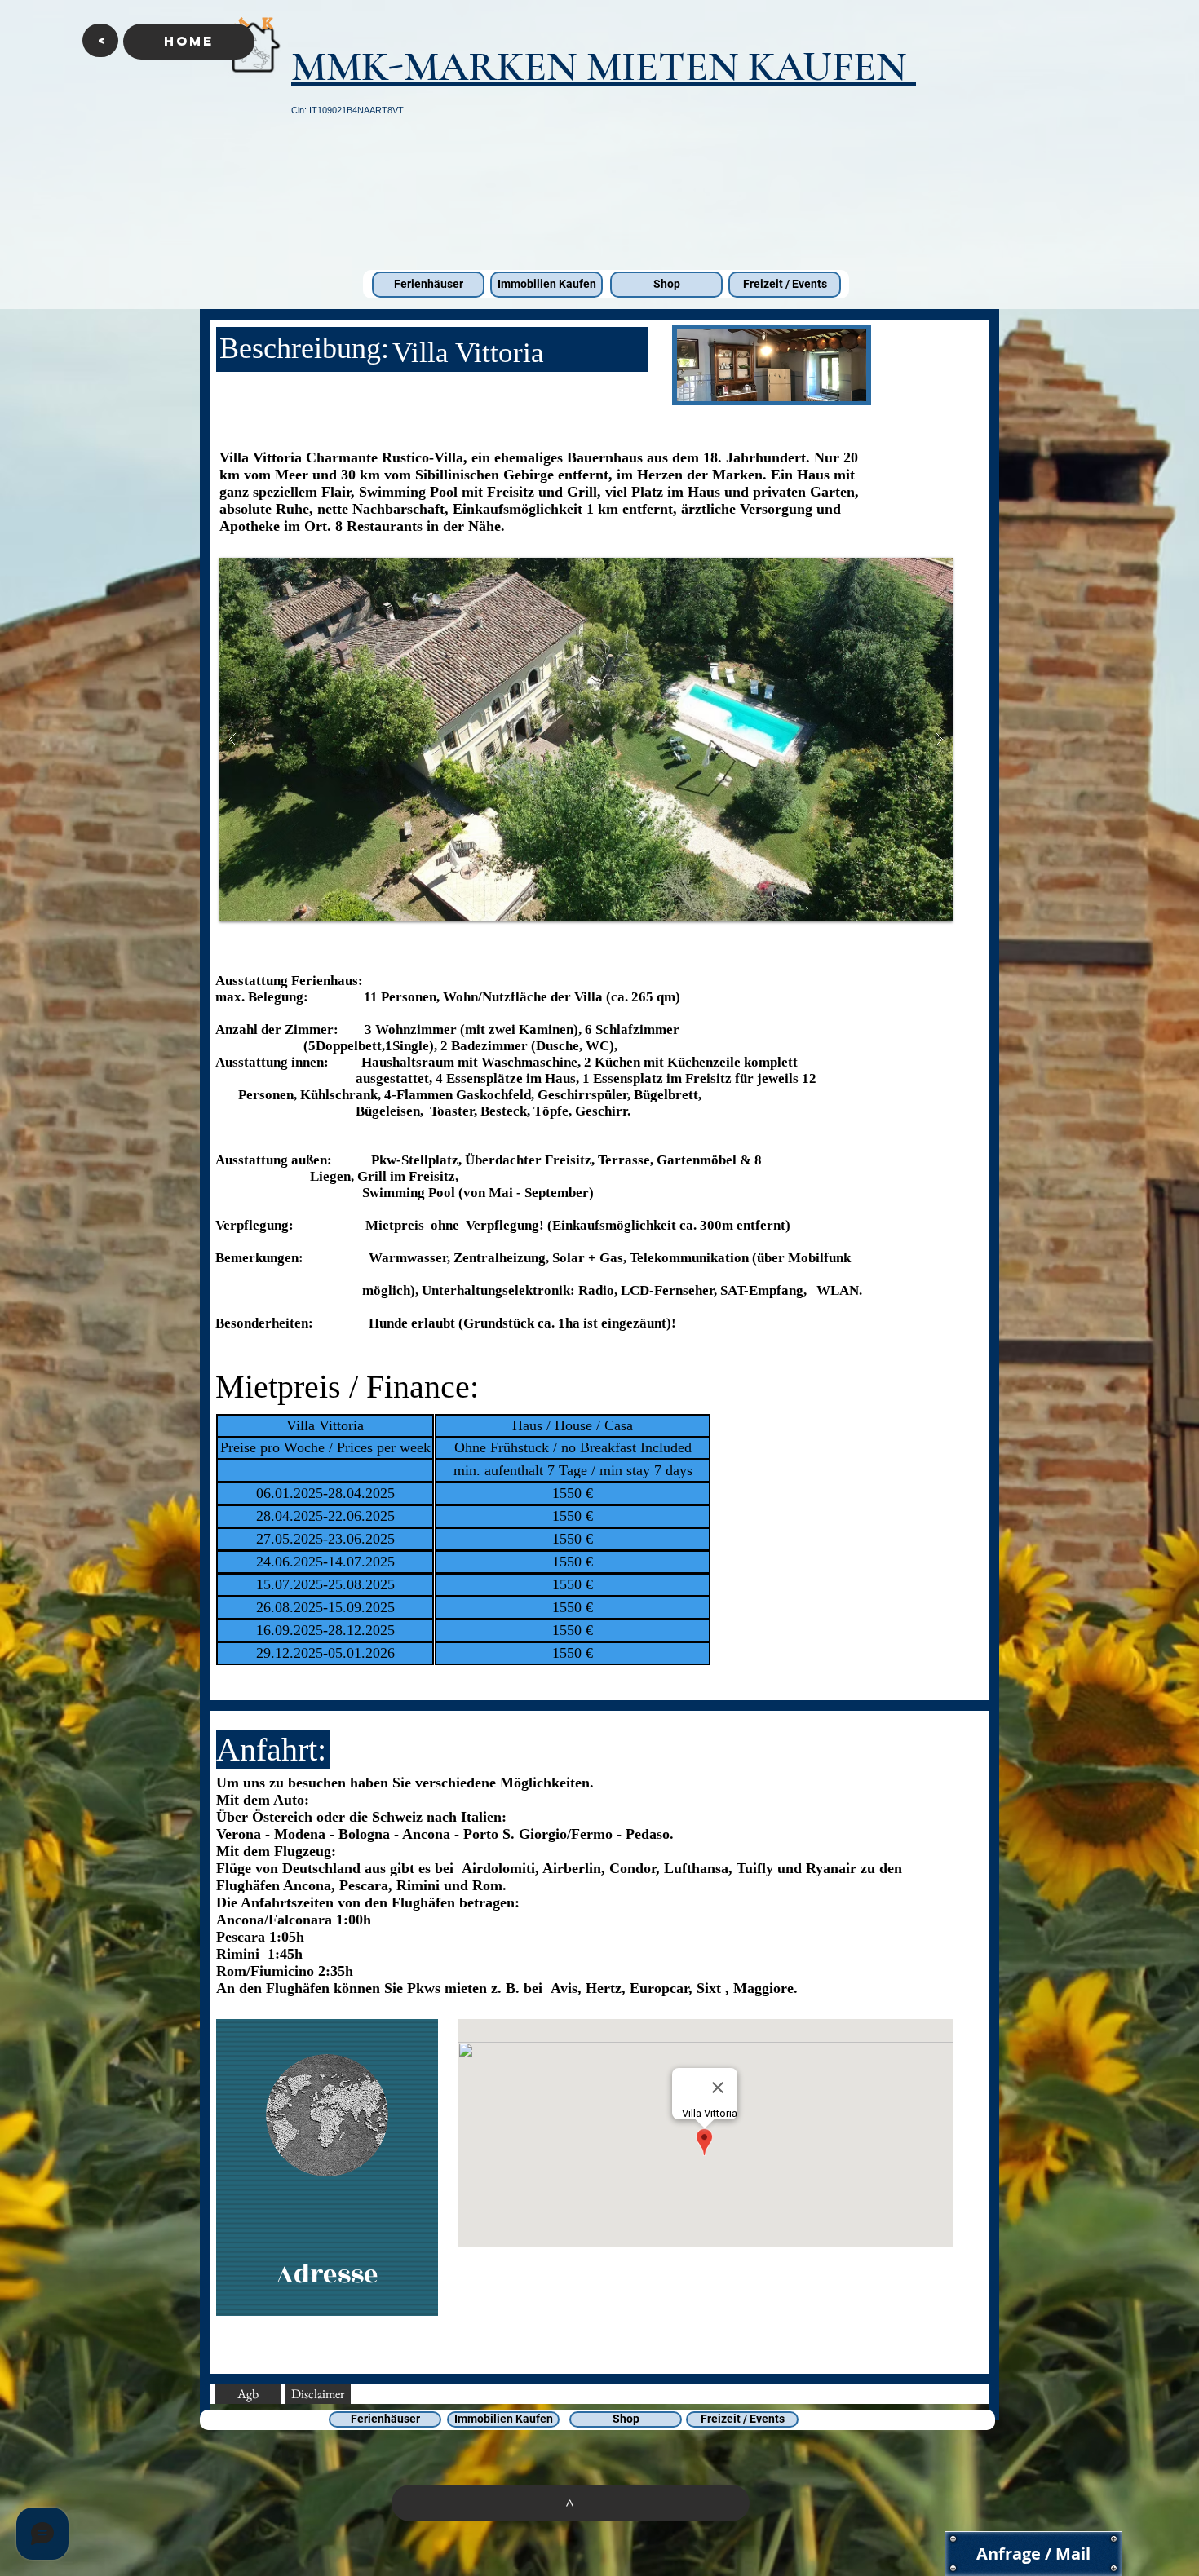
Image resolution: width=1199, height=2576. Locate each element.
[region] (327, 2168)
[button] (100, 40)
